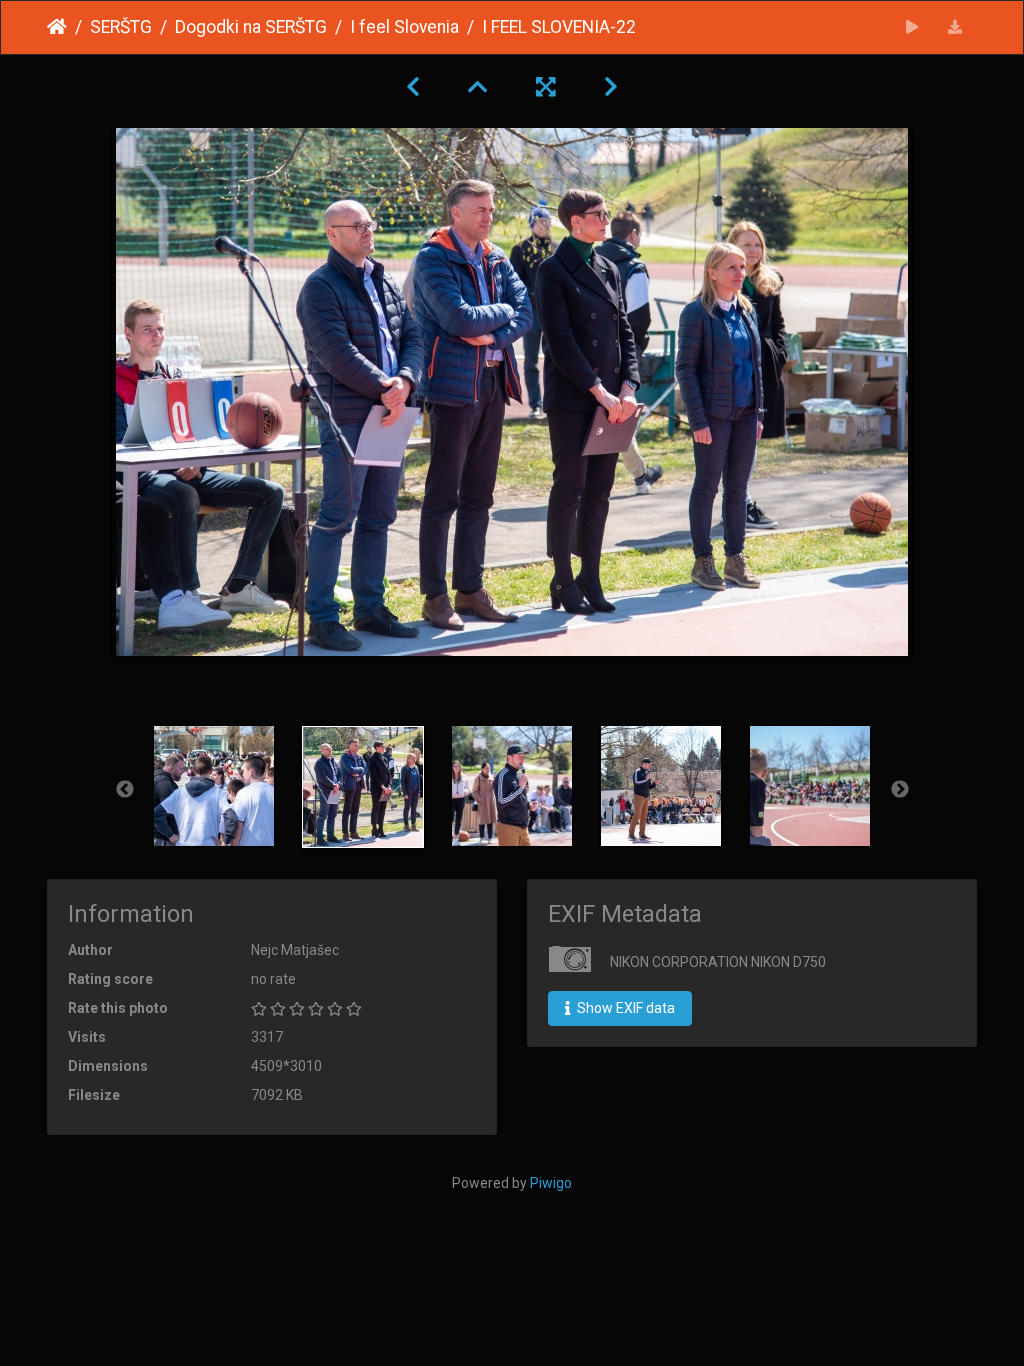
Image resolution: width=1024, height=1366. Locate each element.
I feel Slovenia (404, 27)
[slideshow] (912, 27)
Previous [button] (125, 790)
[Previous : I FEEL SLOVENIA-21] (413, 87)
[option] (214, 786)
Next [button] (900, 790)
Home (57, 27)
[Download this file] (955, 27)
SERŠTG (121, 27)
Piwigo (551, 1183)
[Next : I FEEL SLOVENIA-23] (611, 87)
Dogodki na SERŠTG (251, 27)
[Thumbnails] (478, 87)
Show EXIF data (624, 1008)
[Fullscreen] (546, 87)
